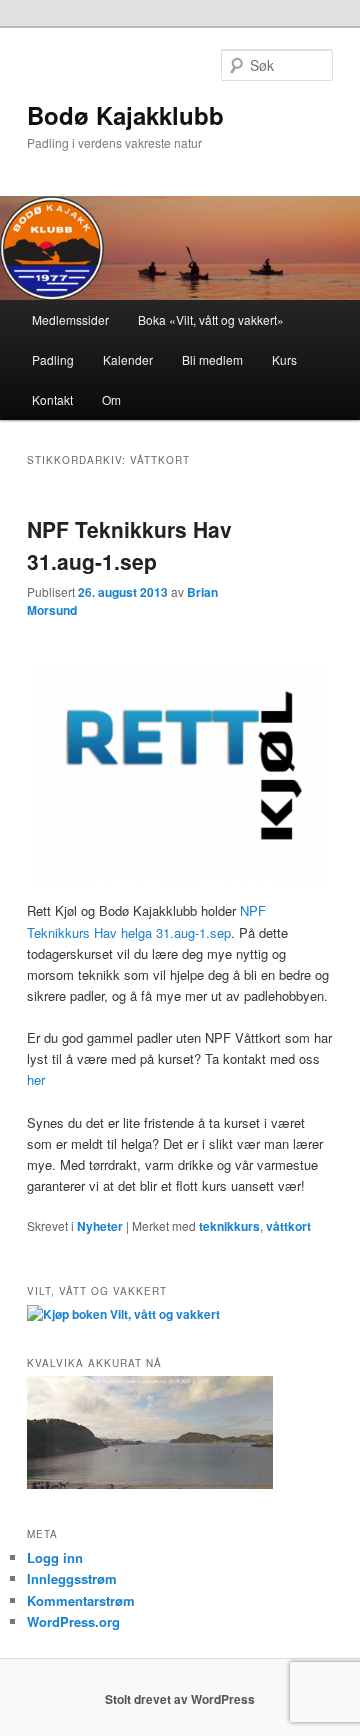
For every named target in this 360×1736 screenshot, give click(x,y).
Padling (53, 359)
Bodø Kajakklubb (125, 115)
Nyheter (100, 1226)
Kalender (128, 359)
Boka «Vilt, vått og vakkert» (211, 319)
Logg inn (55, 1557)
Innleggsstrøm (72, 1578)
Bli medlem (212, 359)
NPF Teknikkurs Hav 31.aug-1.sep (129, 545)
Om (111, 399)
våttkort (288, 1226)
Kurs (284, 359)
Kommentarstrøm (81, 1600)
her (36, 1079)
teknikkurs (229, 1226)
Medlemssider (70, 319)
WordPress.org (73, 1621)
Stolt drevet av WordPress (180, 1699)
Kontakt (52, 399)
